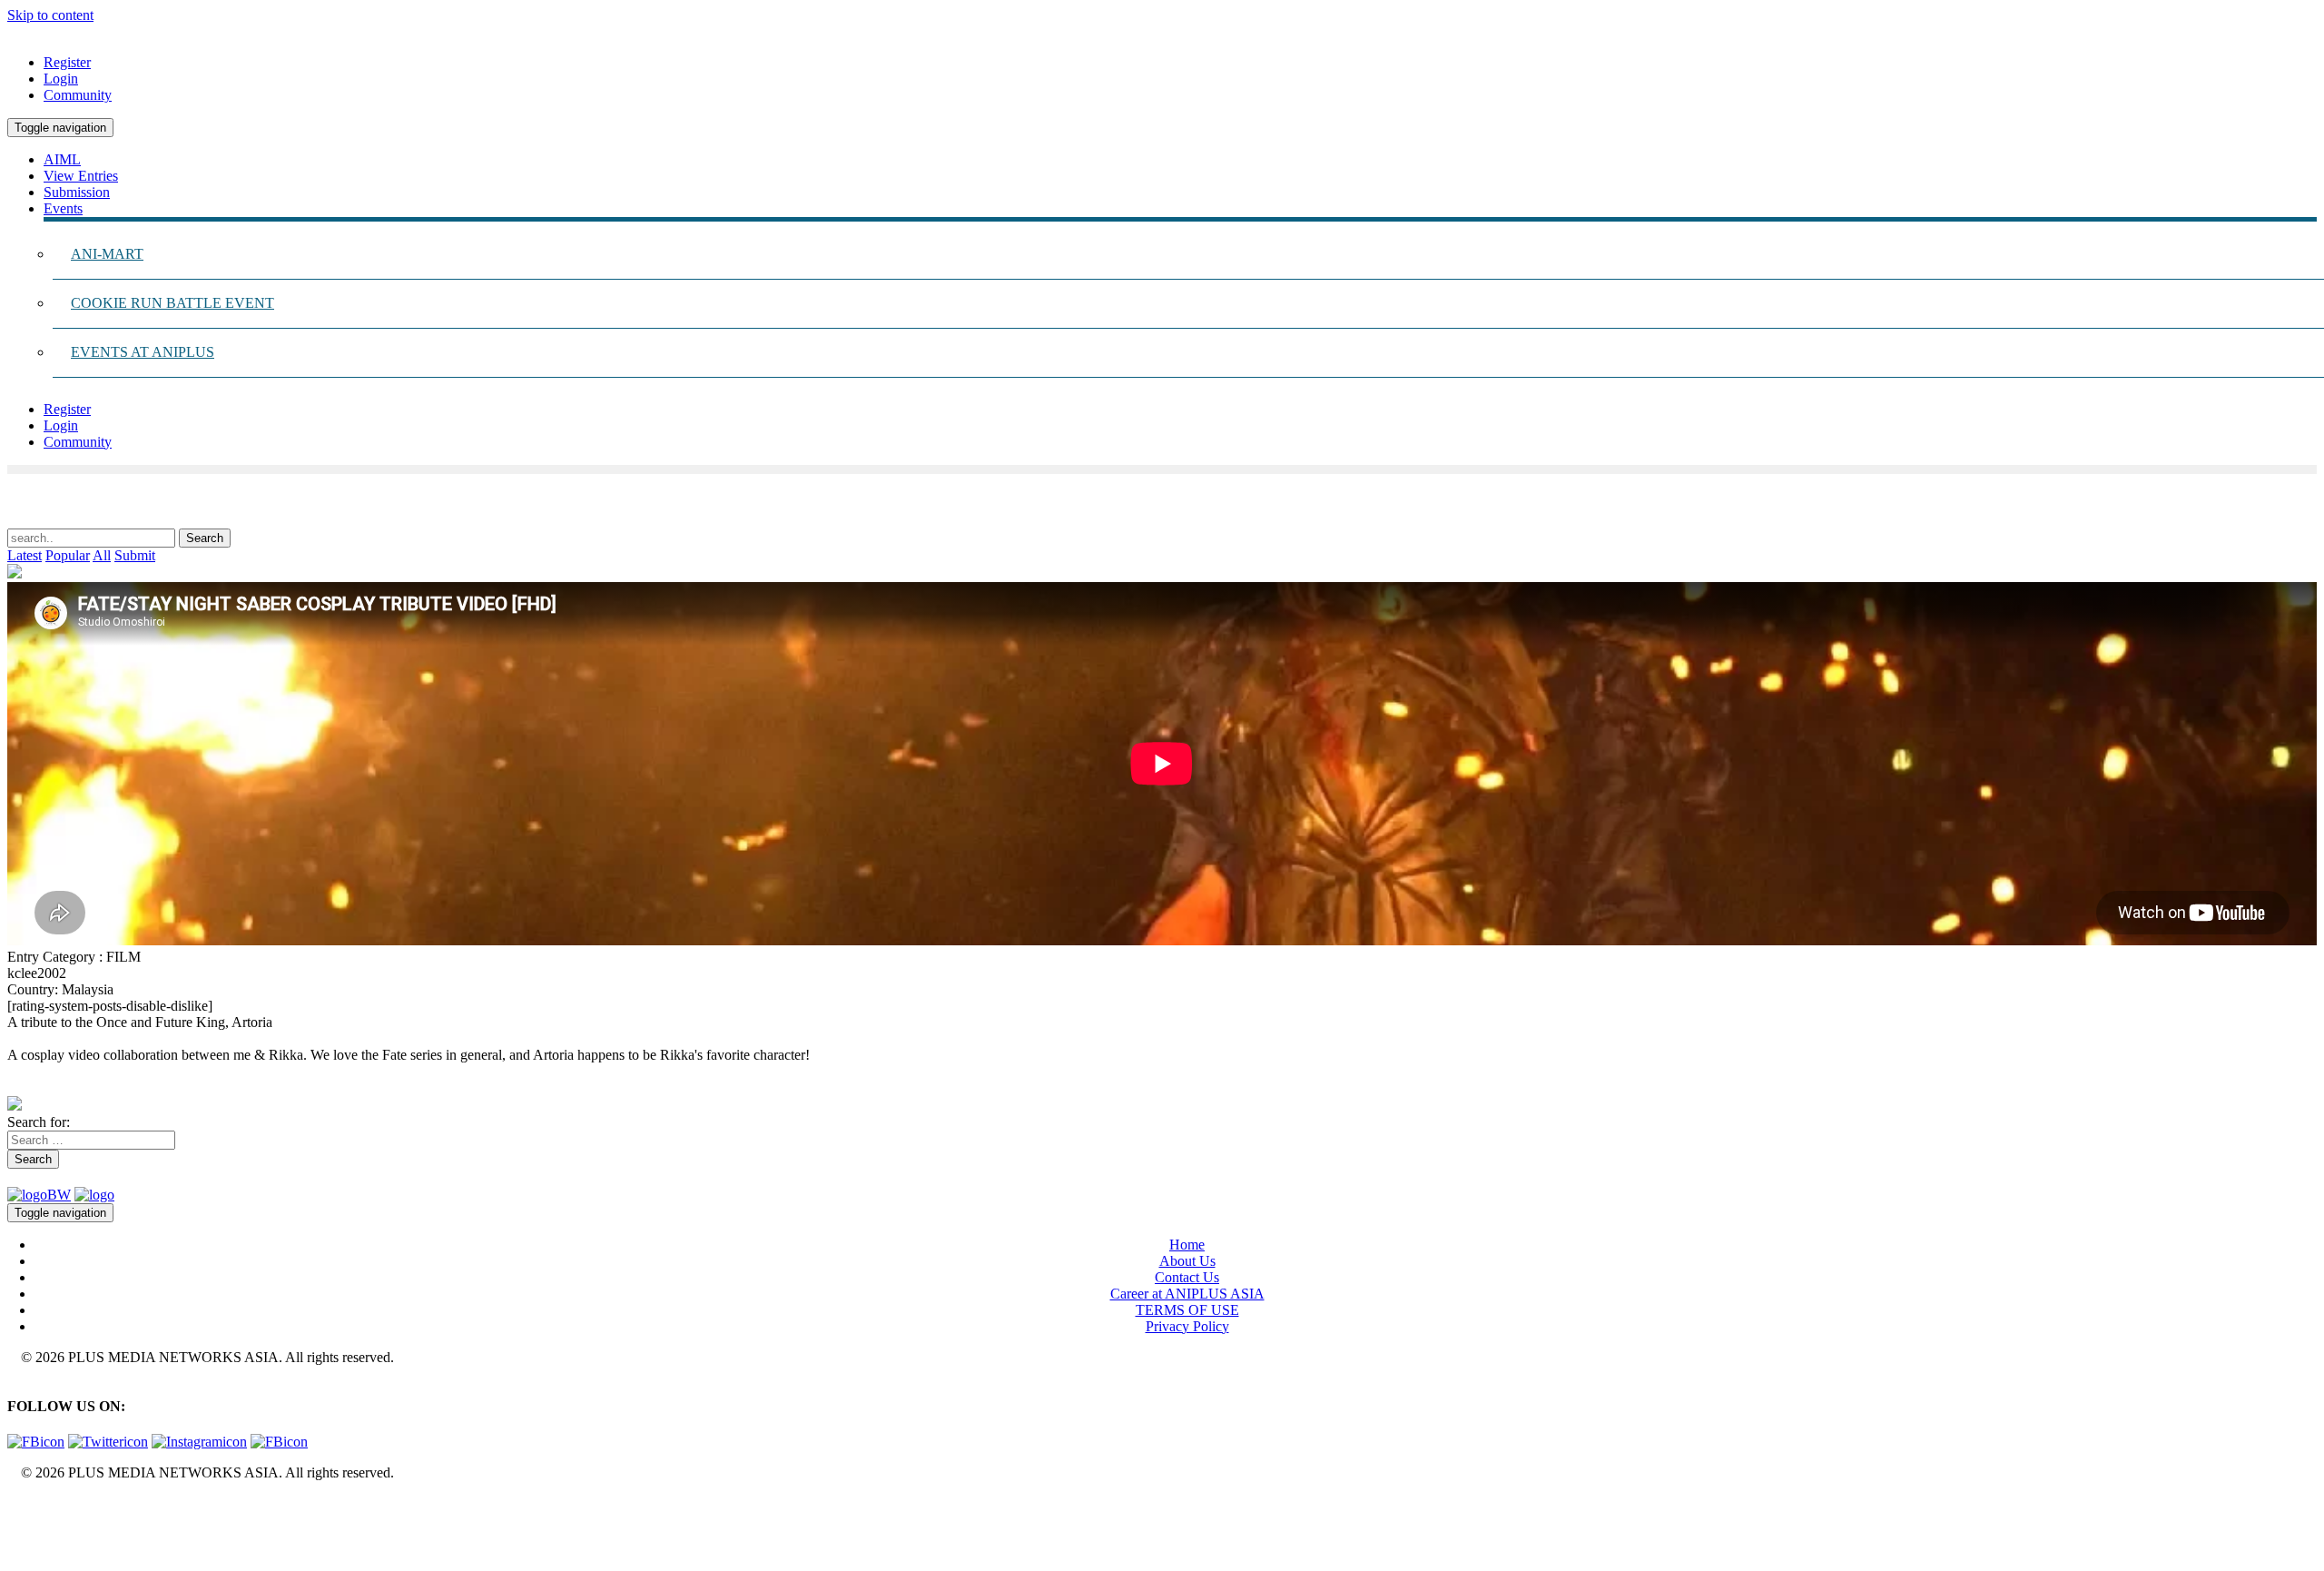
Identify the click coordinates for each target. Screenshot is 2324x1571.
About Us (1187, 1261)
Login (61, 79)
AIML (62, 159)
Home (1187, 1245)
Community (78, 95)
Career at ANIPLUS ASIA (1187, 1294)
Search (33, 1159)
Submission (77, 192)
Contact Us (1187, 1277)
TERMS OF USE (1187, 1310)
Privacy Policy (1187, 1326)
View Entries (81, 176)
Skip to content (50, 15)
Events (63, 208)
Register (67, 62)
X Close (31, 1503)
